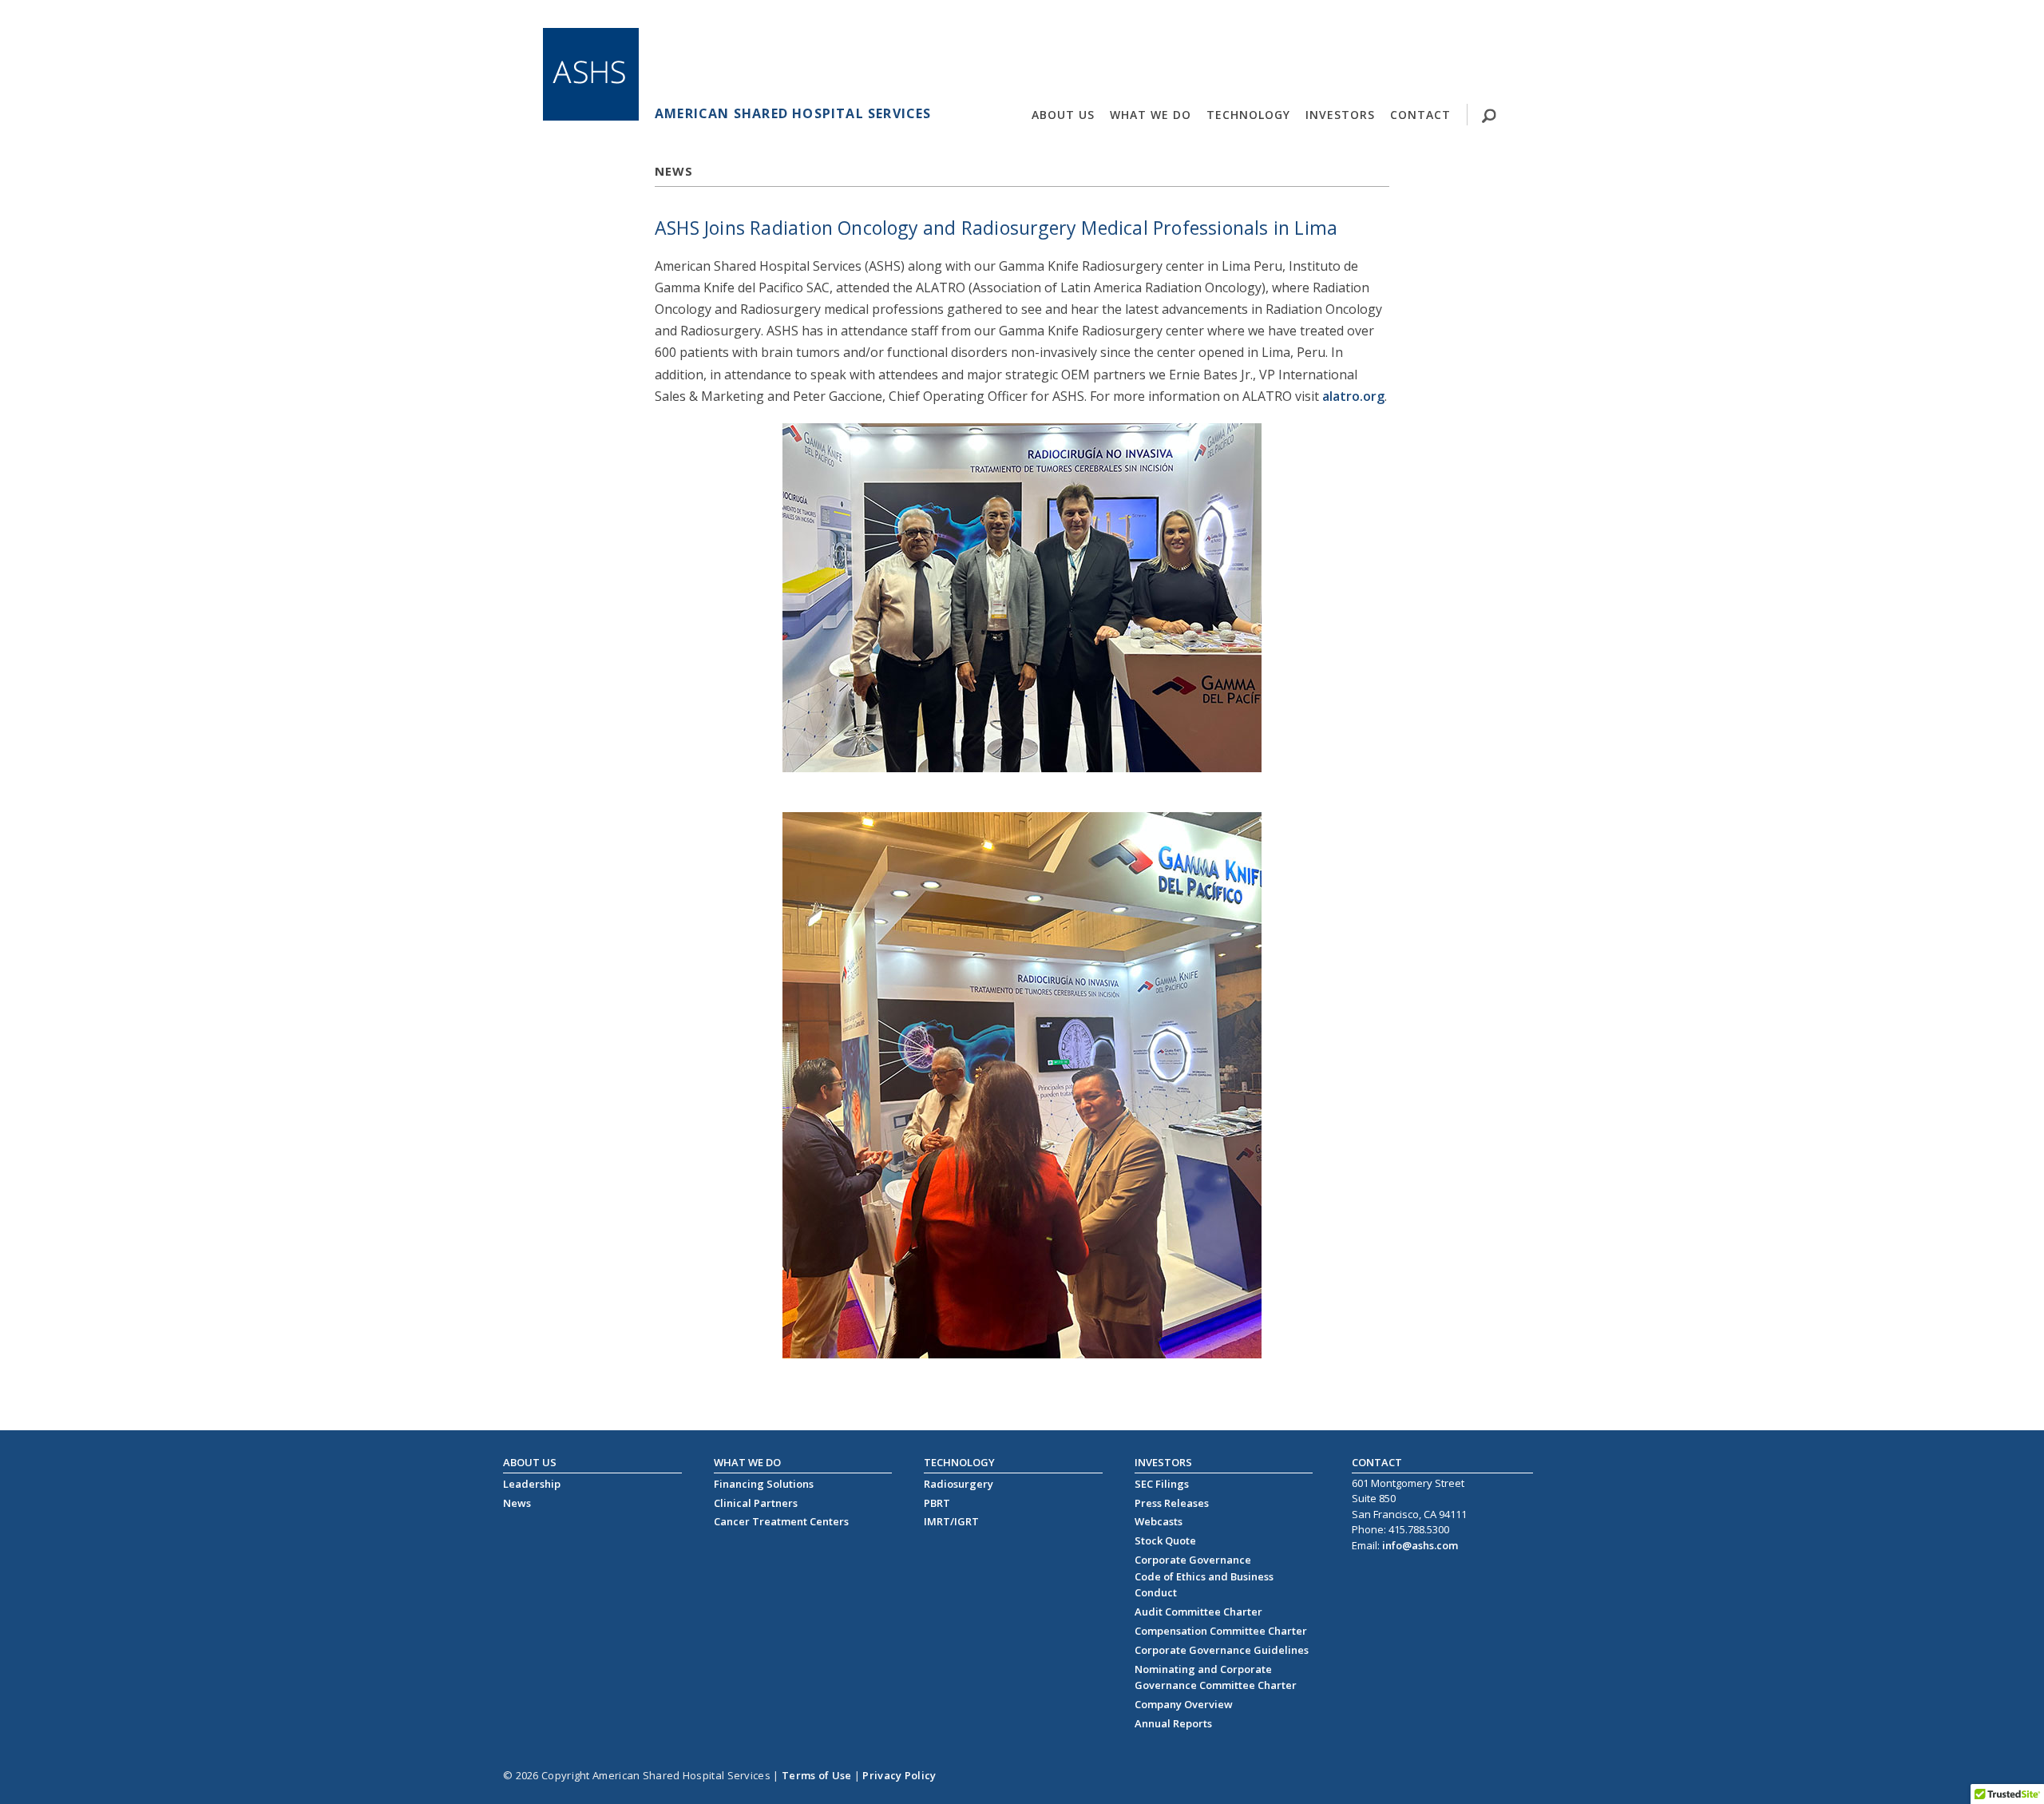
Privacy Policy (899, 1775)
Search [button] (1442, 146)
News (517, 1503)
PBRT (937, 1503)
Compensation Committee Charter (1221, 1631)
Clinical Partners (756, 1503)
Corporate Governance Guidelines (1222, 1650)
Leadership (532, 1484)
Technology (1248, 115)
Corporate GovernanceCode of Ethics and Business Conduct (1204, 1576)
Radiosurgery (959, 1484)
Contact (1420, 115)
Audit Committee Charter (1198, 1612)
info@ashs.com (1420, 1545)
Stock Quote (1165, 1540)
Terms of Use (817, 1775)
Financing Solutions (764, 1484)
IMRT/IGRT (951, 1521)
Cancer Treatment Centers (781, 1521)
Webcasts (1159, 1521)
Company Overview (1184, 1704)
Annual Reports (1173, 1723)
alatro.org (1353, 396)
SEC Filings (1162, 1484)
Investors (1340, 115)
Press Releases (1172, 1503)
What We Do (1151, 115)
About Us (1063, 115)
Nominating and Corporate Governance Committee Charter (1216, 1677)
